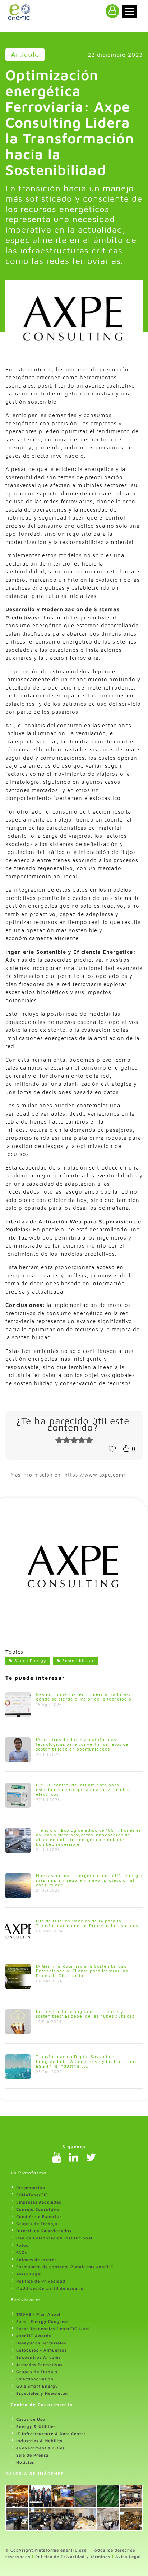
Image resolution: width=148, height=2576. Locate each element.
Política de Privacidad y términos (73, 2556)
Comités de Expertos (39, 2216)
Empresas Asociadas (39, 2202)
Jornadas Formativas (39, 2364)
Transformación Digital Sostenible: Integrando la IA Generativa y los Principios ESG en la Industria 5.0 (86, 2061)
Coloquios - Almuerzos (41, 2350)
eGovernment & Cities (40, 2448)
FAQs (22, 2252)
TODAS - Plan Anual (38, 2314)
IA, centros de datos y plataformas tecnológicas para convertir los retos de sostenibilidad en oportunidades (82, 1744)
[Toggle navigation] (130, 11)
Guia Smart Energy (37, 2386)
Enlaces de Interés (36, 2259)
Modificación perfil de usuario (50, 2288)
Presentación (31, 2188)
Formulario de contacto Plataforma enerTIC (65, 2267)
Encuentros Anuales (38, 2357)
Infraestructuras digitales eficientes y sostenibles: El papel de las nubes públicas (85, 2014)
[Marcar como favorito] (112, 1448)
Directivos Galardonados (44, 2231)
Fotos (22, 2245)
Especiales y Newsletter (42, 2393)
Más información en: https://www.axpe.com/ (68, 1475)
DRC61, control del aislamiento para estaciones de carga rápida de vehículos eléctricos (83, 1790)
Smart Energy (30, 1660)
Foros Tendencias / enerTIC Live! (53, 2328)
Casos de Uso (31, 2419)
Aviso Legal (29, 2274)
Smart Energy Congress (42, 2321)
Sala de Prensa (32, 2455)
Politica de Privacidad (41, 2281)
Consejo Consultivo (38, 2209)
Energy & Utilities (36, 2426)
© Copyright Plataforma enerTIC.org (46, 2550)
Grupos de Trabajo (37, 2223)
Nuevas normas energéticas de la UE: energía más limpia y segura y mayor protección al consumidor (89, 1880)
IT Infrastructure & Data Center (51, 2433)
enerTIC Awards (34, 2336)
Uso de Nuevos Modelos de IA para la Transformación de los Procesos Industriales (87, 1923)
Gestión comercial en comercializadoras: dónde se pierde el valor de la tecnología (84, 1697)
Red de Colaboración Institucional (54, 2238)
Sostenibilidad (78, 1660)
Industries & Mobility (40, 2441)
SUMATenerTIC (32, 2195)
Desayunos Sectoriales (41, 2343)
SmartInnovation (35, 2379)
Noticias (25, 2462)
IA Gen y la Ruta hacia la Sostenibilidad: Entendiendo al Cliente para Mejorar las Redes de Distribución (82, 1971)
